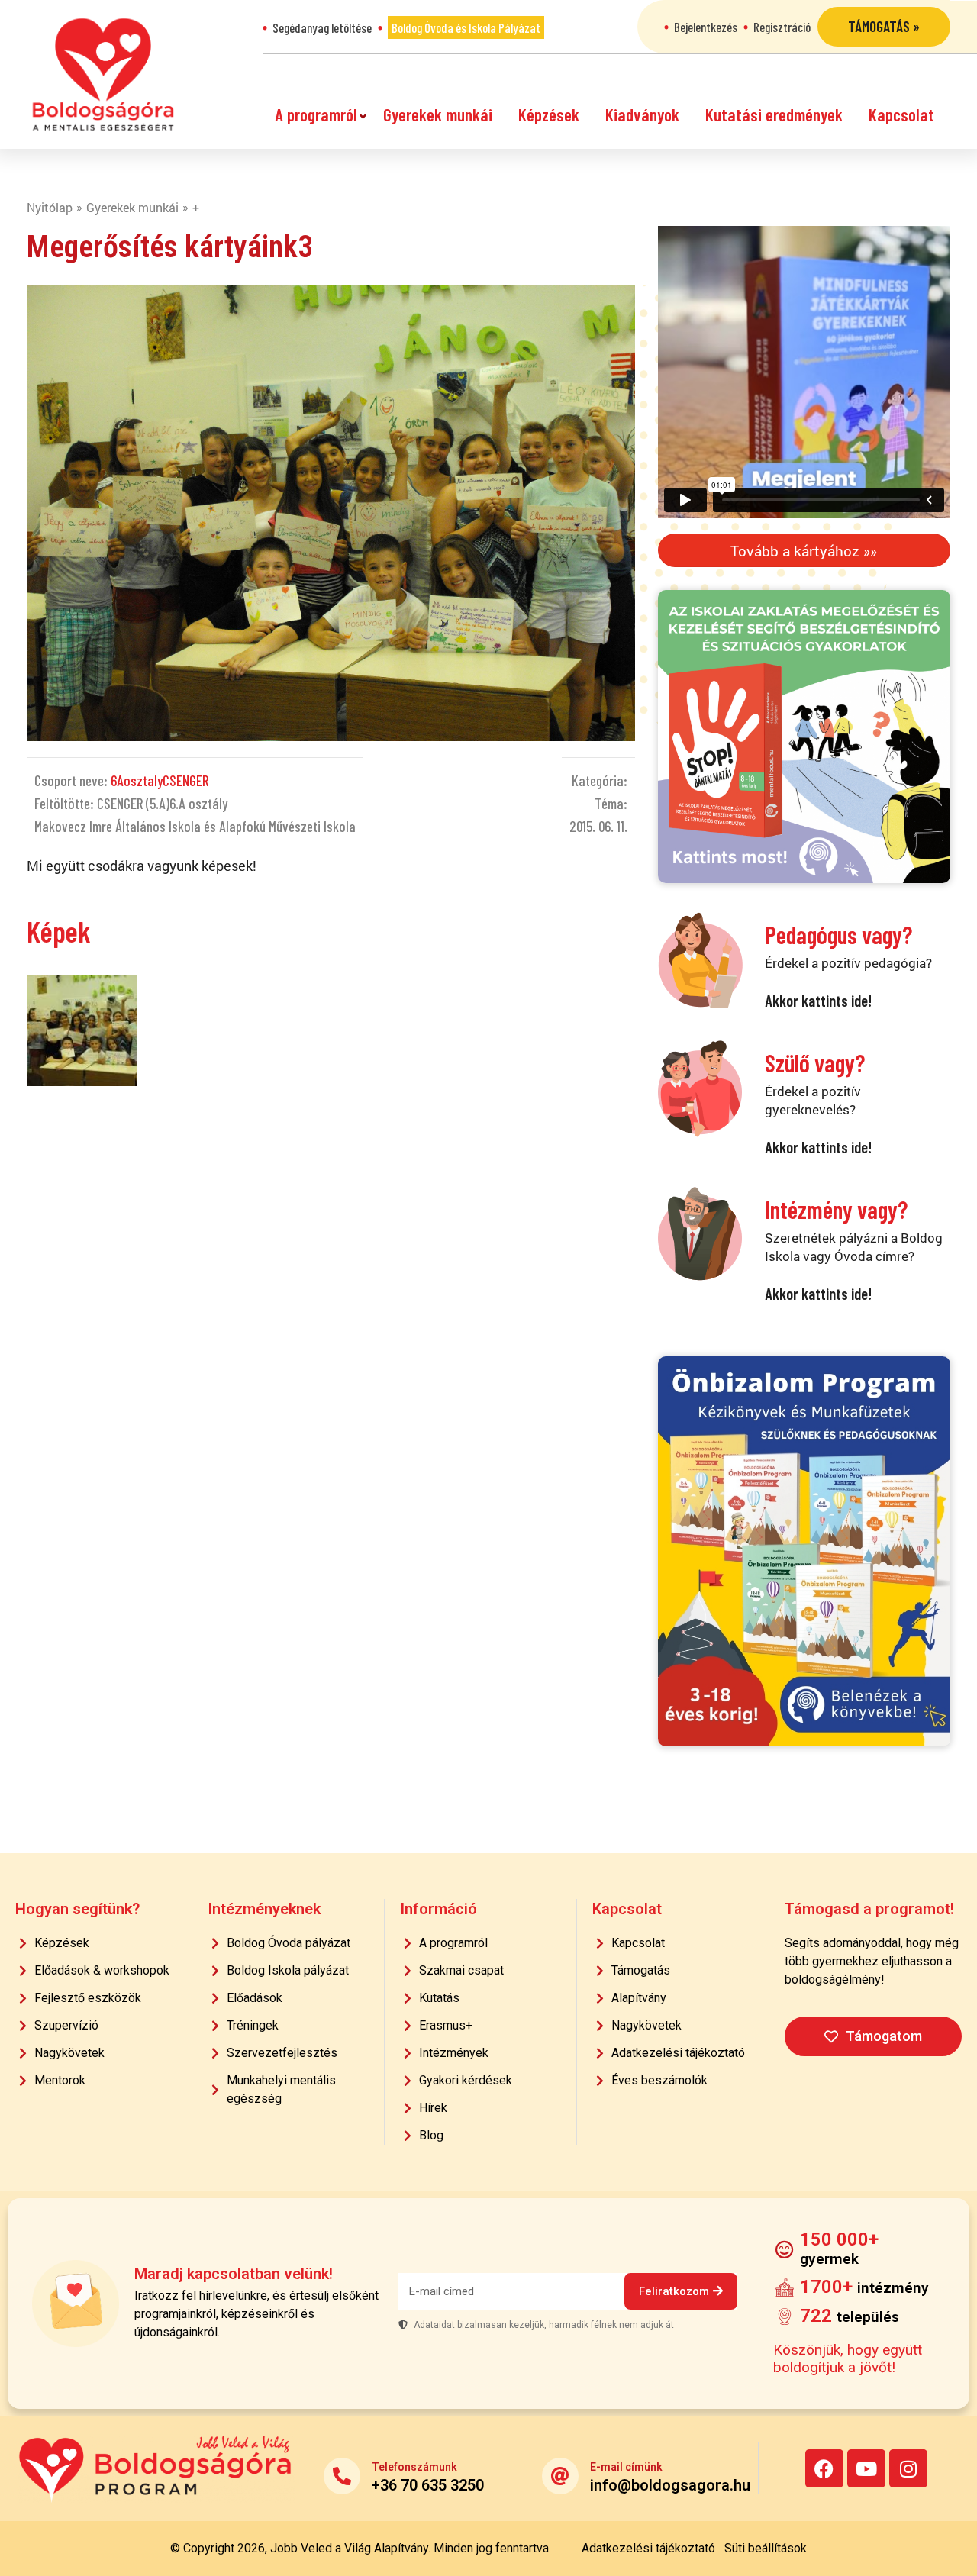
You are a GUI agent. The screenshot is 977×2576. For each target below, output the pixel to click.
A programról (316, 114)
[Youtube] (866, 2468)
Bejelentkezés (706, 27)
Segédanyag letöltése (322, 27)
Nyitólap (50, 207)
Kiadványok (642, 114)
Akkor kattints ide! (818, 1000)
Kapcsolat (901, 114)
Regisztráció (782, 27)
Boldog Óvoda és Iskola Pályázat (466, 27)
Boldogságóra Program (103, 74)
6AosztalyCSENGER (160, 780)
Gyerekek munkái (438, 114)
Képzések (549, 114)
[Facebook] (824, 2468)
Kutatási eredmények (774, 114)
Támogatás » (884, 26)
